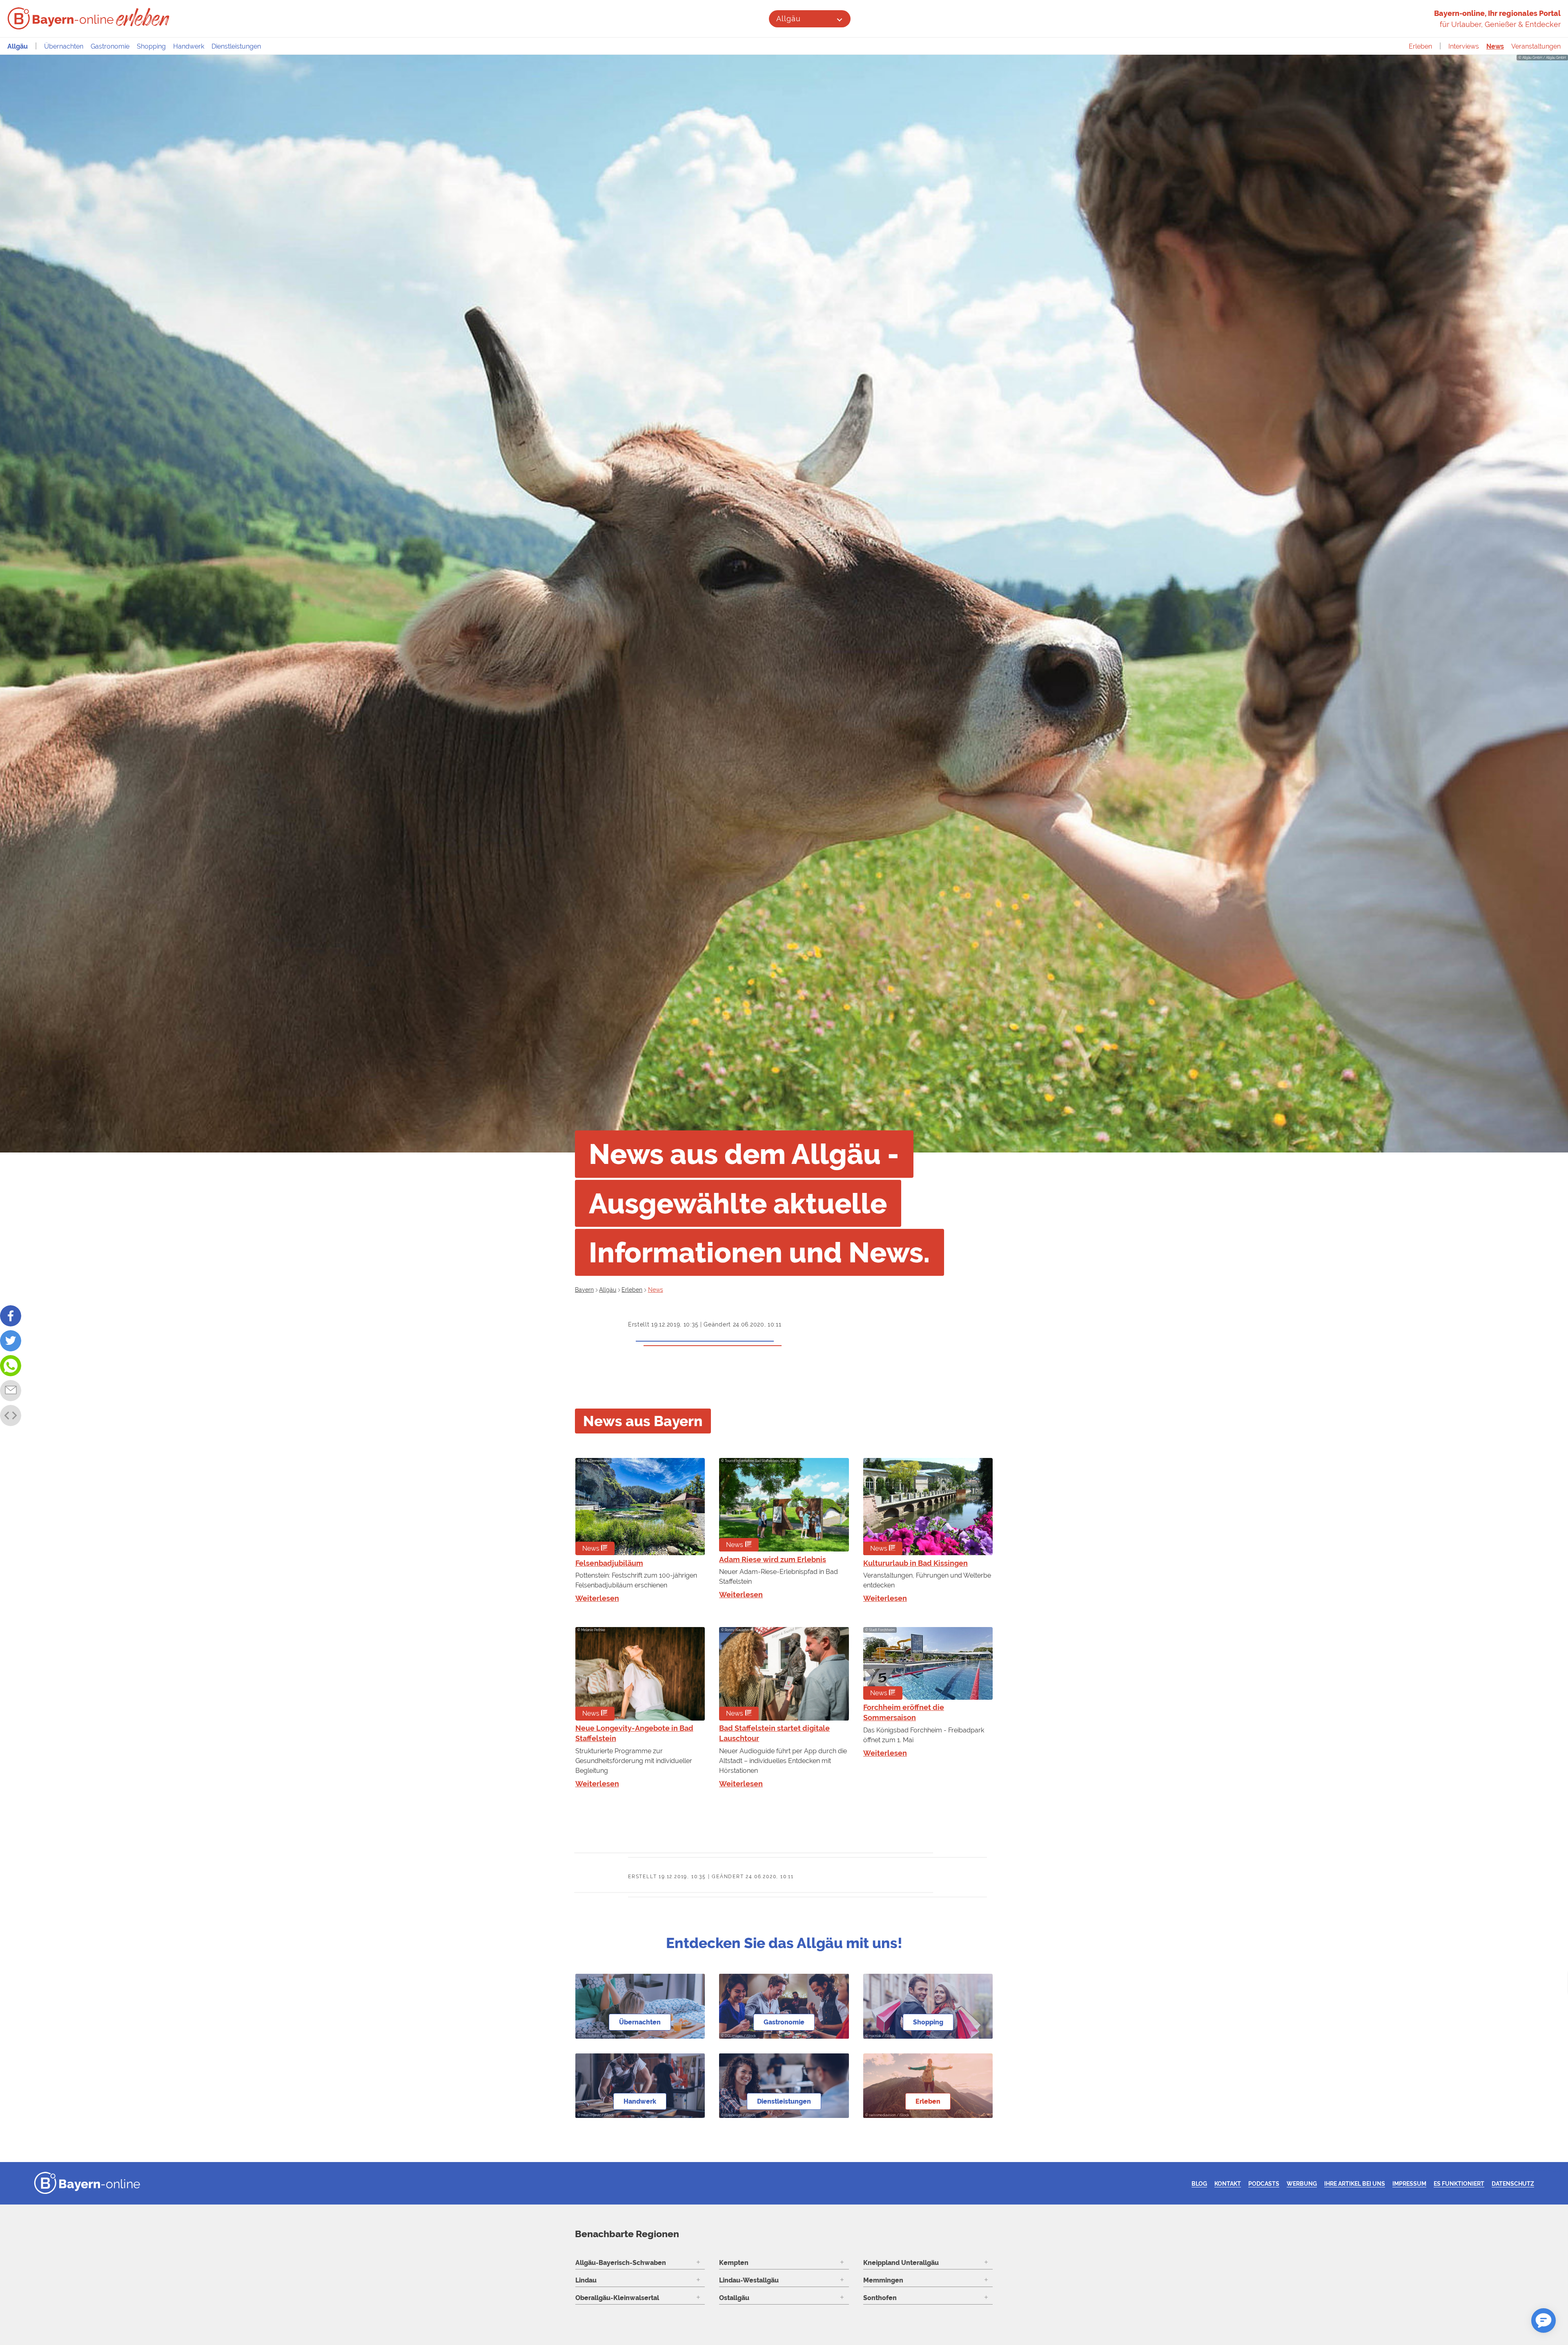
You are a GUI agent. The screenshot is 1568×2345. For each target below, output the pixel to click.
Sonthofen (880, 2298)
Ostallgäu (734, 2298)
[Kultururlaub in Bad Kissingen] (928, 1507)
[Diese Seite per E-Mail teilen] (11, 1391)
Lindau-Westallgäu (749, 2280)
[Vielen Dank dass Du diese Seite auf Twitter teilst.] (11, 1341)
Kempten (734, 2263)
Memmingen (883, 2280)
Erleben (1420, 46)
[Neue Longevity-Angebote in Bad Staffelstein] (640, 1674)
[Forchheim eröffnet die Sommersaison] (928, 1663)
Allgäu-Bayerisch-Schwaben (621, 2263)
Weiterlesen (597, 1598)
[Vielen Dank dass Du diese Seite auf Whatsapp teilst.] (11, 1366)
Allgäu (788, 19)
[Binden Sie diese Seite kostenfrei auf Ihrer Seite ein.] (11, 1415)
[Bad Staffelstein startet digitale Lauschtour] (784, 1674)
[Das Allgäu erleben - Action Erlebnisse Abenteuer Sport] (144, 17)
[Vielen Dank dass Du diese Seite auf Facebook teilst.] (11, 1316)
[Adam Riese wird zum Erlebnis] (784, 1505)
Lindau (586, 2280)
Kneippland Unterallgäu (901, 2263)
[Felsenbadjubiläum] (640, 1507)
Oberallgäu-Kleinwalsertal (617, 2298)
